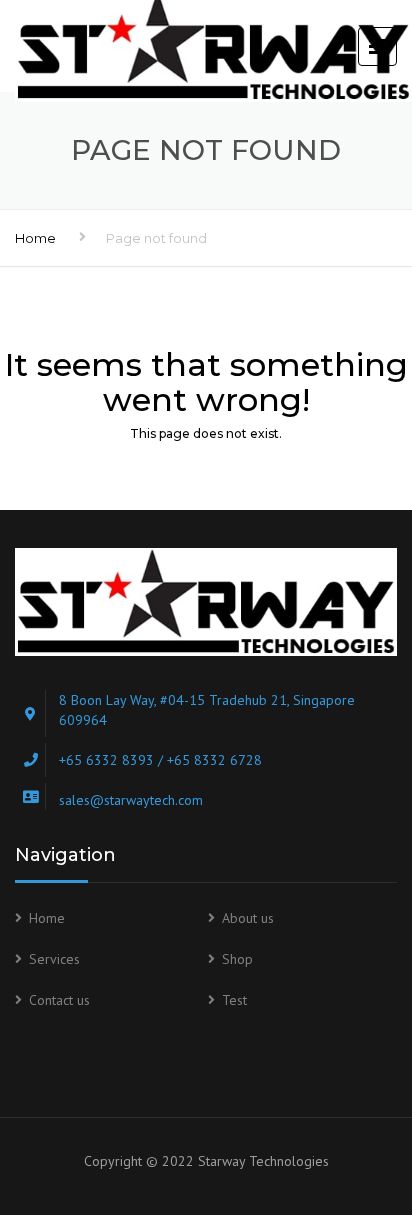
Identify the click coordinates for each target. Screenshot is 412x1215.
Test (234, 1000)
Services (54, 959)
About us (248, 918)
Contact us (59, 1000)
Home (35, 238)
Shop (237, 959)
